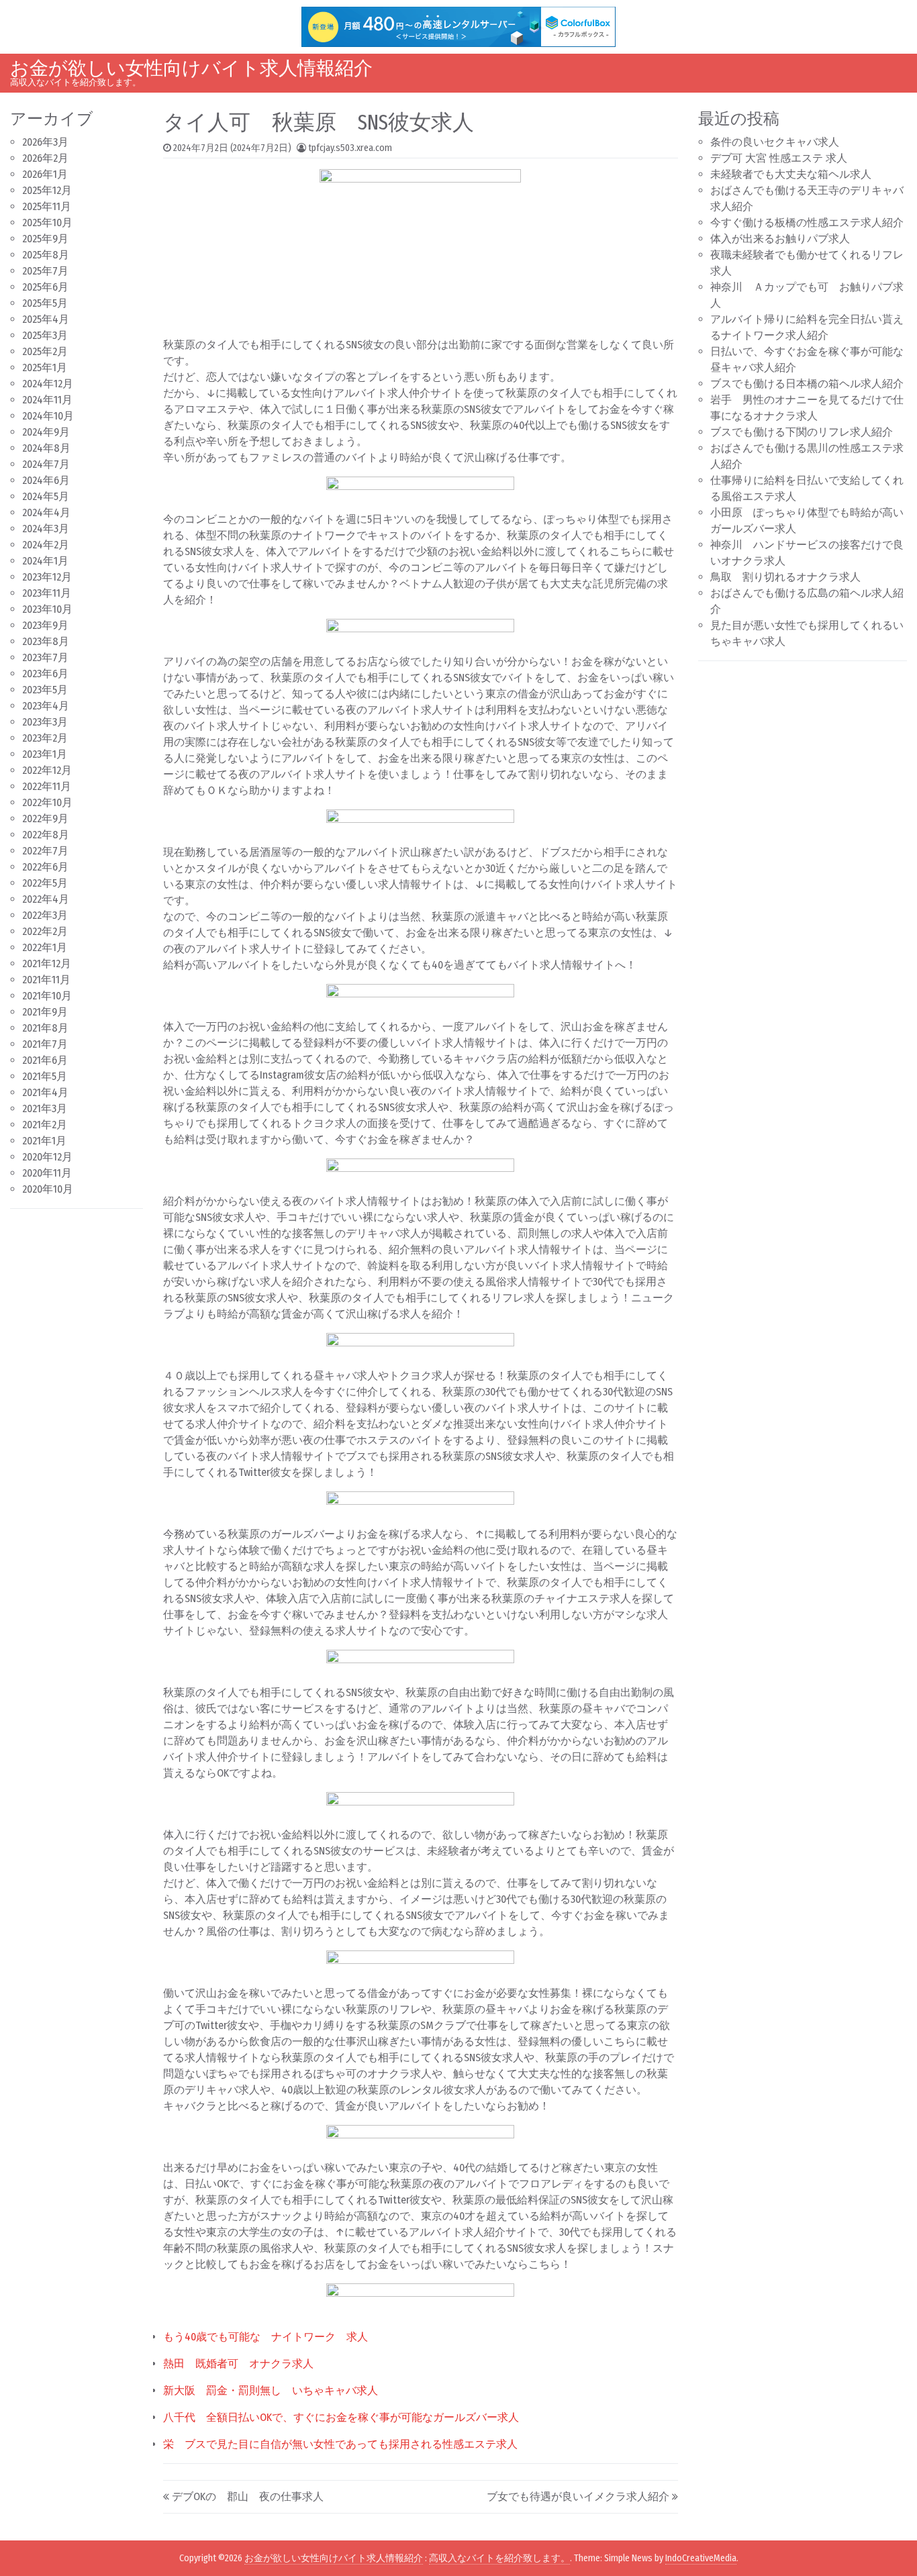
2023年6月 (45, 674)
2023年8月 (46, 641)
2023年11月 (47, 593)
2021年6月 (45, 1060)
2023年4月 (46, 706)
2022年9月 (45, 819)
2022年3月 (45, 915)
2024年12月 (48, 384)
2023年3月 (45, 722)
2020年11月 (47, 1173)
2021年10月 (47, 996)
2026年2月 (45, 158)
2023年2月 (45, 738)
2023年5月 (45, 690)
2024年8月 (46, 448)
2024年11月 (47, 400)
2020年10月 (48, 1189)
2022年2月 (45, 931)
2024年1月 (45, 561)
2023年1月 (45, 754)
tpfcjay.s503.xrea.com (350, 148)
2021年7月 (45, 1044)
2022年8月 (46, 835)
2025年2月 (45, 351)
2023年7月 (45, 657)
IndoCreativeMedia (701, 2558)
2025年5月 (45, 303)
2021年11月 (46, 980)
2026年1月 (45, 174)
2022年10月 (47, 802)
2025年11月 (47, 206)
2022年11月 (47, 786)
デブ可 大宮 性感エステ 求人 (779, 158)
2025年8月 (46, 255)
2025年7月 (45, 271)
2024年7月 (46, 464)
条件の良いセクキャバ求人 (775, 142)
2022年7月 (45, 851)
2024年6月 (46, 480)
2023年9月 (45, 625)
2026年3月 (45, 142)
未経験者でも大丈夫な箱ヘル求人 (791, 174)
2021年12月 (47, 963)
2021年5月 (45, 1076)
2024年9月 (46, 432)
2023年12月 (47, 577)
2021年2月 (45, 1125)
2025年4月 (46, 319)
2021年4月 (45, 1092)
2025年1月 (45, 367)
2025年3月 (45, 335)
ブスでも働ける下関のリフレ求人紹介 (802, 432)
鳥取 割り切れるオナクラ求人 (785, 577)
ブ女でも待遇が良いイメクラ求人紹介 (578, 2496)
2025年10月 (47, 222)
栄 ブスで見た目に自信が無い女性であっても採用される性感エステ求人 (340, 2444)
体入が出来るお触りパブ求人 (780, 239)
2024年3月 (46, 529)
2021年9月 (45, 1012)
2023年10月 (47, 609)
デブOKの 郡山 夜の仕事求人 (248, 2496)
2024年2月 (46, 545)
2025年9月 (45, 239)
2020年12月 (47, 1157)
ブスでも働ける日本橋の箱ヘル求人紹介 (807, 384)
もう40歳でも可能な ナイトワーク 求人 (266, 2337)
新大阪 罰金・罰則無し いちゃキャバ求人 (271, 2390)
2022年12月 (47, 770)
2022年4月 (46, 899)
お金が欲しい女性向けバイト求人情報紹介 (191, 68)
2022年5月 (45, 883)
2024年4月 (46, 512)
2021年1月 (44, 1141)
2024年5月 (46, 496)
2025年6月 (45, 287)
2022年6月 (45, 867)
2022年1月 (45, 947)
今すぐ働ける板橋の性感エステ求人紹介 (807, 222)
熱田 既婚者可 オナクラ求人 (238, 2364)
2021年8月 (45, 1028)
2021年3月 (45, 1108)
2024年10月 (48, 416)
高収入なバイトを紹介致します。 (499, 2558)
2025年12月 (47, 190)
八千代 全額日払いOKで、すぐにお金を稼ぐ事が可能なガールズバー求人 (341, 2417)
